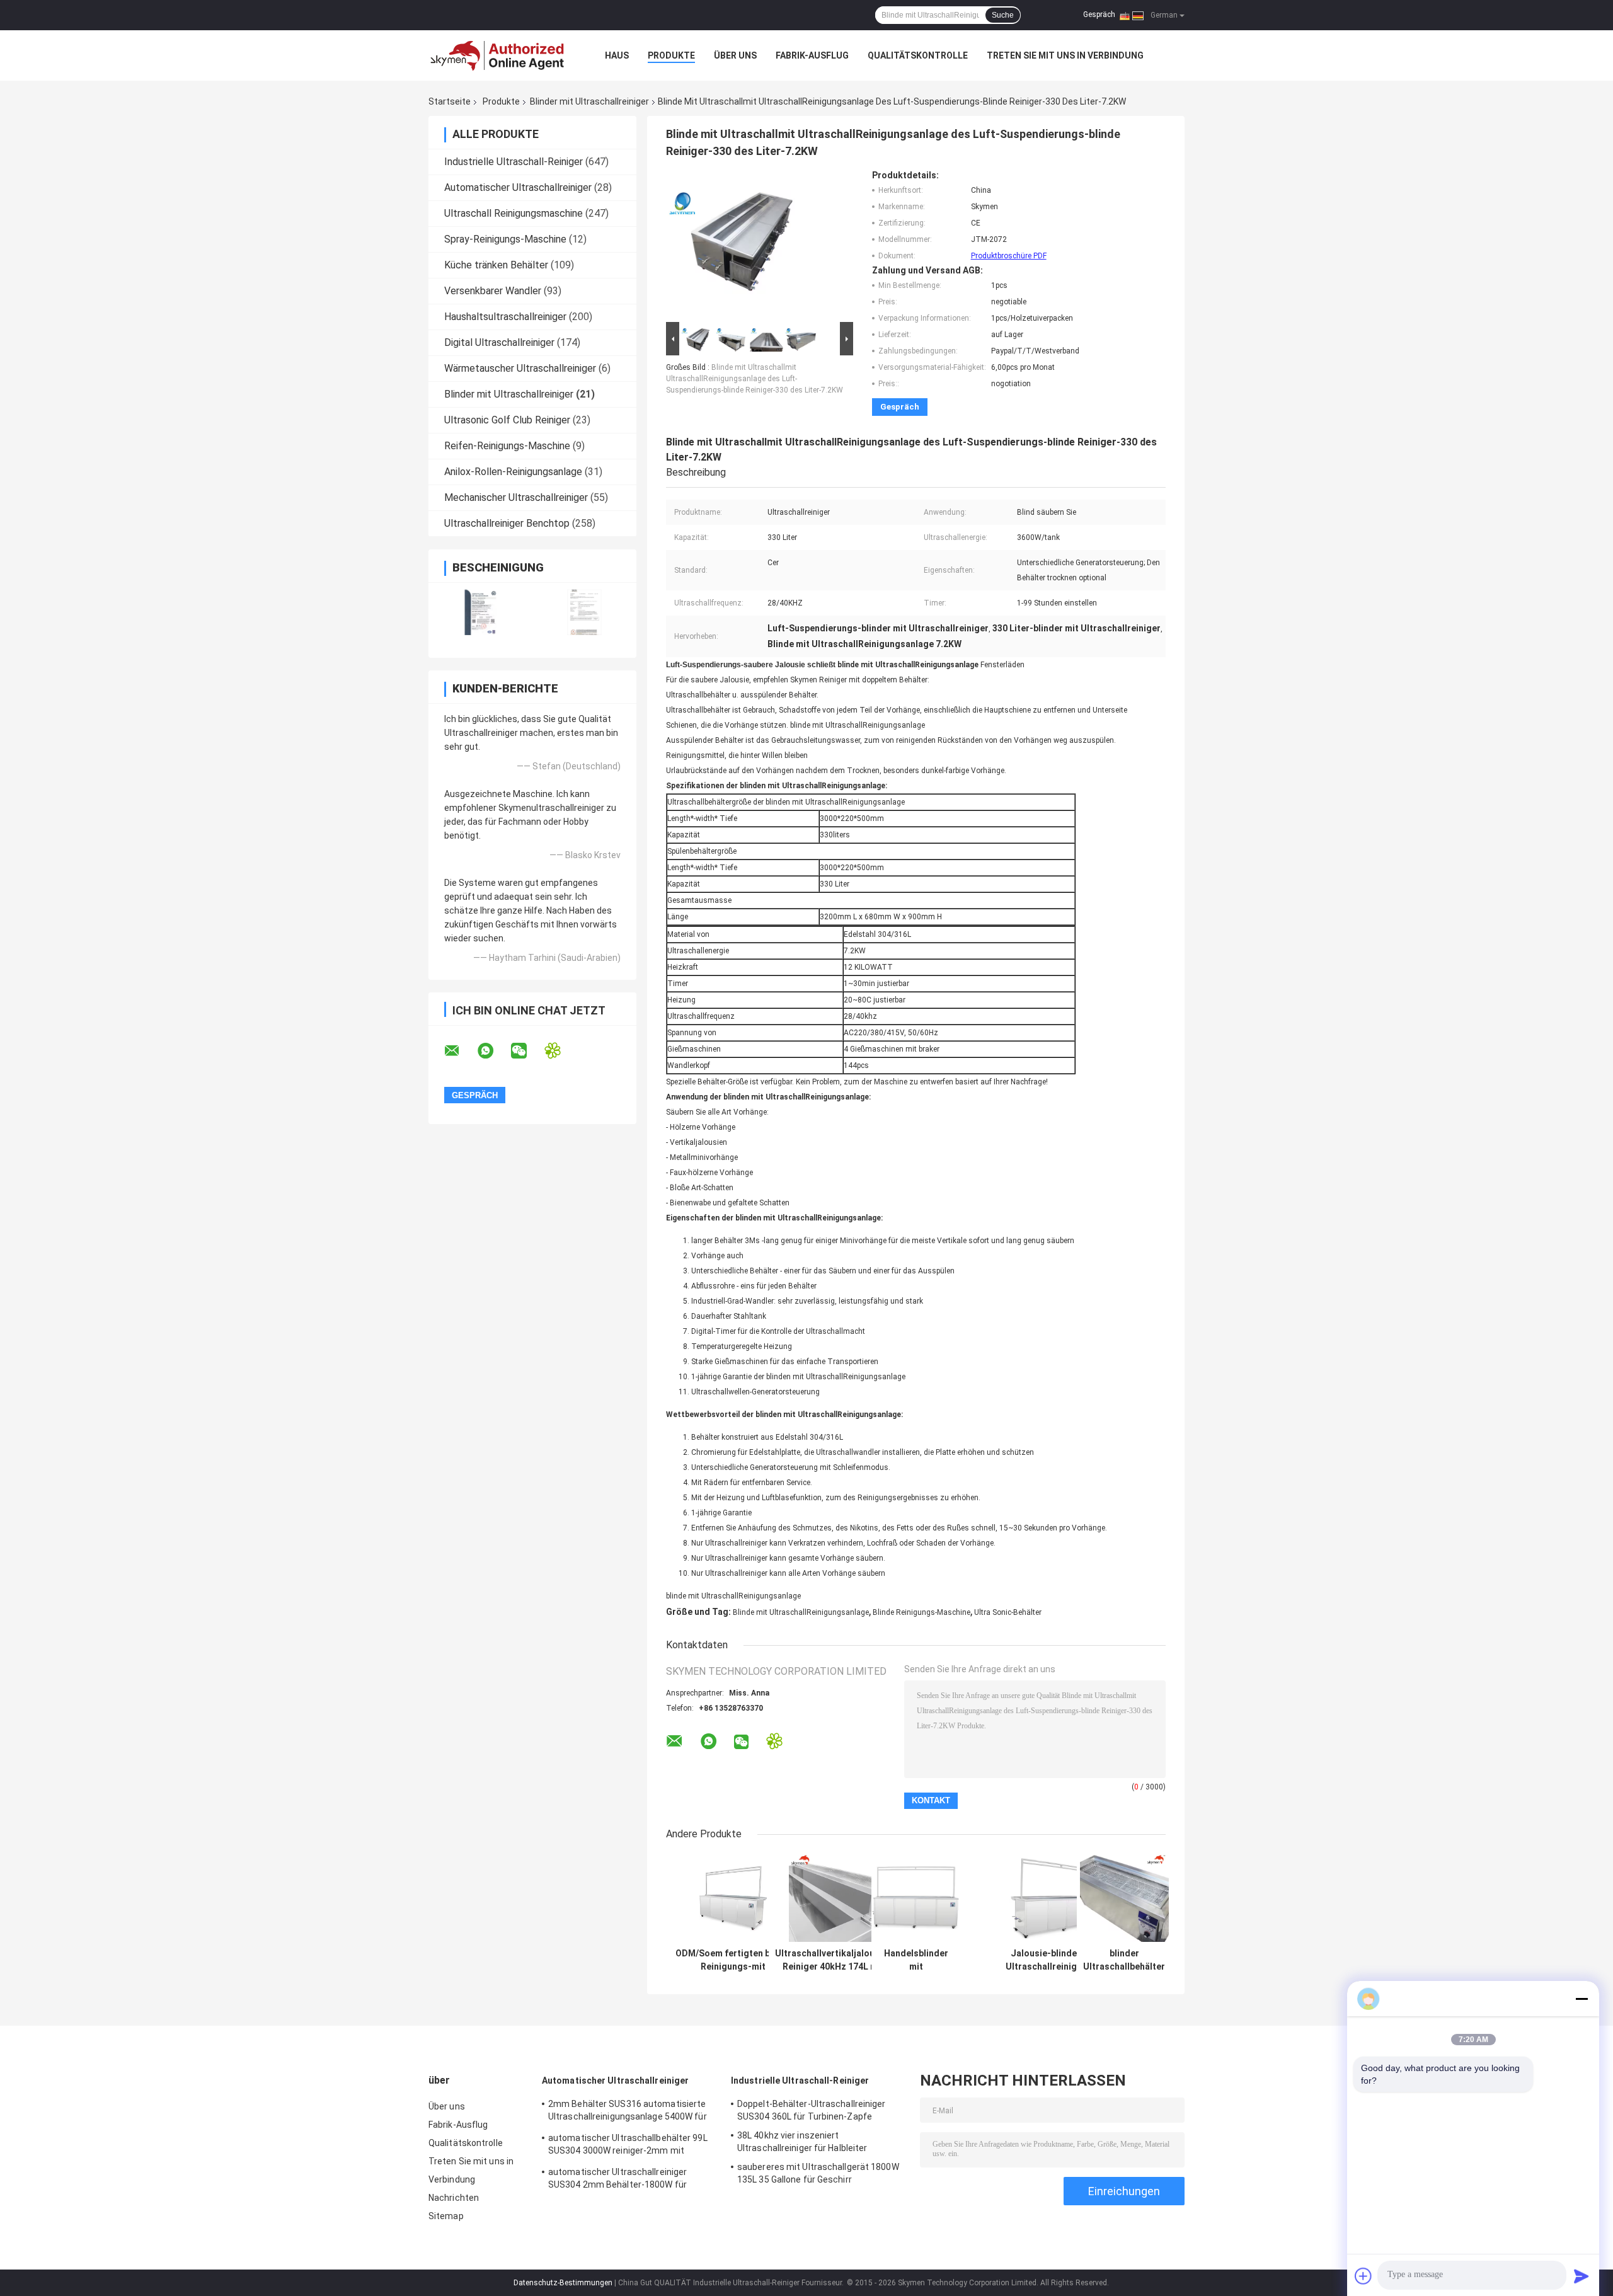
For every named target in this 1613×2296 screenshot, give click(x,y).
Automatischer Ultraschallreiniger (518, 187)
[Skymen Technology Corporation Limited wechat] (527, 1051)
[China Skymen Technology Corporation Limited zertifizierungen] (480, 612)
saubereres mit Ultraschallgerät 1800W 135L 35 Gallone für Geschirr (818, 2173)
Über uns (735, 55)
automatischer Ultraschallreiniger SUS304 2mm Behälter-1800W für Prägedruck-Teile (617, 2180)
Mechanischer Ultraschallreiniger (516, 497)
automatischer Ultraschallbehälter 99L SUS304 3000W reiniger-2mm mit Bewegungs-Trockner (628, 2146)
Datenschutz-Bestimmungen (563, 2283)
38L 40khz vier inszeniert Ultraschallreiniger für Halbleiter (802, 2142)
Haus (617, 55)
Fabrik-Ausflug (812, 55)
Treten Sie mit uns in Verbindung (1065, 55)
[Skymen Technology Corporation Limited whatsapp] (493, 1051)
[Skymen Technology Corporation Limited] (498, 55)
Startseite (450, 101)
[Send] (1581, 2276)
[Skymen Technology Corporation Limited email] (460, 1051)
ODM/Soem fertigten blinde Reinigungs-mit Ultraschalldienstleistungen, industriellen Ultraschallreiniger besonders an (733, 1960)
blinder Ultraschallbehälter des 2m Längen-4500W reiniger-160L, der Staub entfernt (1124, 1960)
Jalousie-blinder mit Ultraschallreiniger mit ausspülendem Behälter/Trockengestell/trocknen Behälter (1053, 1960)
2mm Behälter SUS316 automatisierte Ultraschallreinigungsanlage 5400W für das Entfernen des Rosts (628, 2112)
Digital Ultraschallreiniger (499, 342)
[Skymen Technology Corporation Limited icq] (560, 1051)
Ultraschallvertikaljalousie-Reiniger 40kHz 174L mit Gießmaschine (833, 1960)
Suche (1003, 15)
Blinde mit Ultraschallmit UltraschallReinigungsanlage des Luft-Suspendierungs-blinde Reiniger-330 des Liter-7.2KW (755, 379)
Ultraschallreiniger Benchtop (507, 523)
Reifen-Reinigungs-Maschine (507, 446)
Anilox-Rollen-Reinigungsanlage (513, 472)
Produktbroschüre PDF (1009, 256)
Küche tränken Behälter (496, 265)
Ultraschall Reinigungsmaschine (514, 213)
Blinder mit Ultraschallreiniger (589, 101)
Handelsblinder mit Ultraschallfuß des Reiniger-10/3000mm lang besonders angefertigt (916, 1960)
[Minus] (1581, 1999)
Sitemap (446, 2216)
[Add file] (1363, 2276)
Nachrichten (454, 2198)
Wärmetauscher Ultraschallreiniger (520, 368)
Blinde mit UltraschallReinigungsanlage (801, 1612)
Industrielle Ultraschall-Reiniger (514, 162)
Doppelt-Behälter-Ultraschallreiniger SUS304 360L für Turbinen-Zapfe (812, 2110)
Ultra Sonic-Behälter (1008, 1612)
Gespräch (1099, 14)
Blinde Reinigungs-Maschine (921, 1612)
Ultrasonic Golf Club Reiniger (507, 420)
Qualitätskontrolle (918, 55)
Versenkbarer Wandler (493, 291)
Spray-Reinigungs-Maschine (505, 239)
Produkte (671, 55)
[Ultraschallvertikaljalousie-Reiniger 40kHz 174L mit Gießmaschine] (833, 1897)
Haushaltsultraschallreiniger (505, 317)
